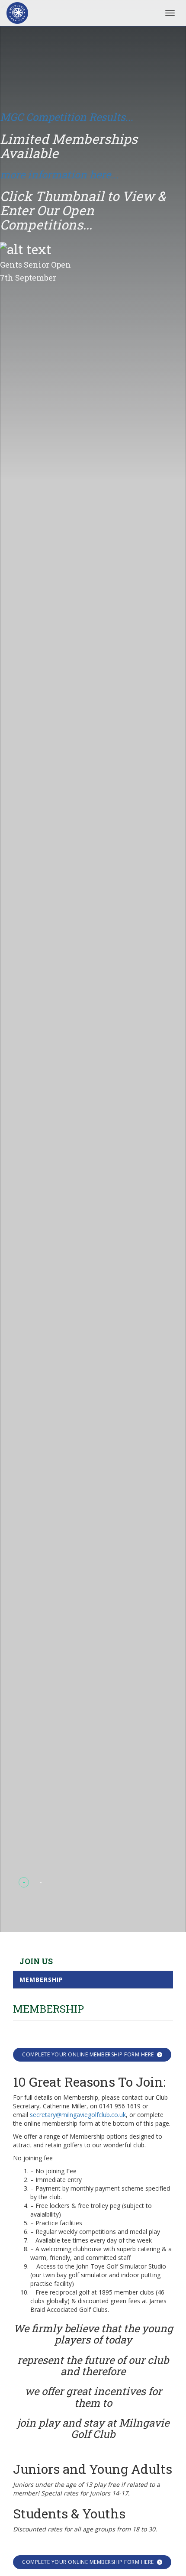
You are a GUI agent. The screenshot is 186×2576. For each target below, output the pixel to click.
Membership (41, 1980)
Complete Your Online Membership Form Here (88, 2054)
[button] (24, 1883)
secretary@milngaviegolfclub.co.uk (78, 2115)
